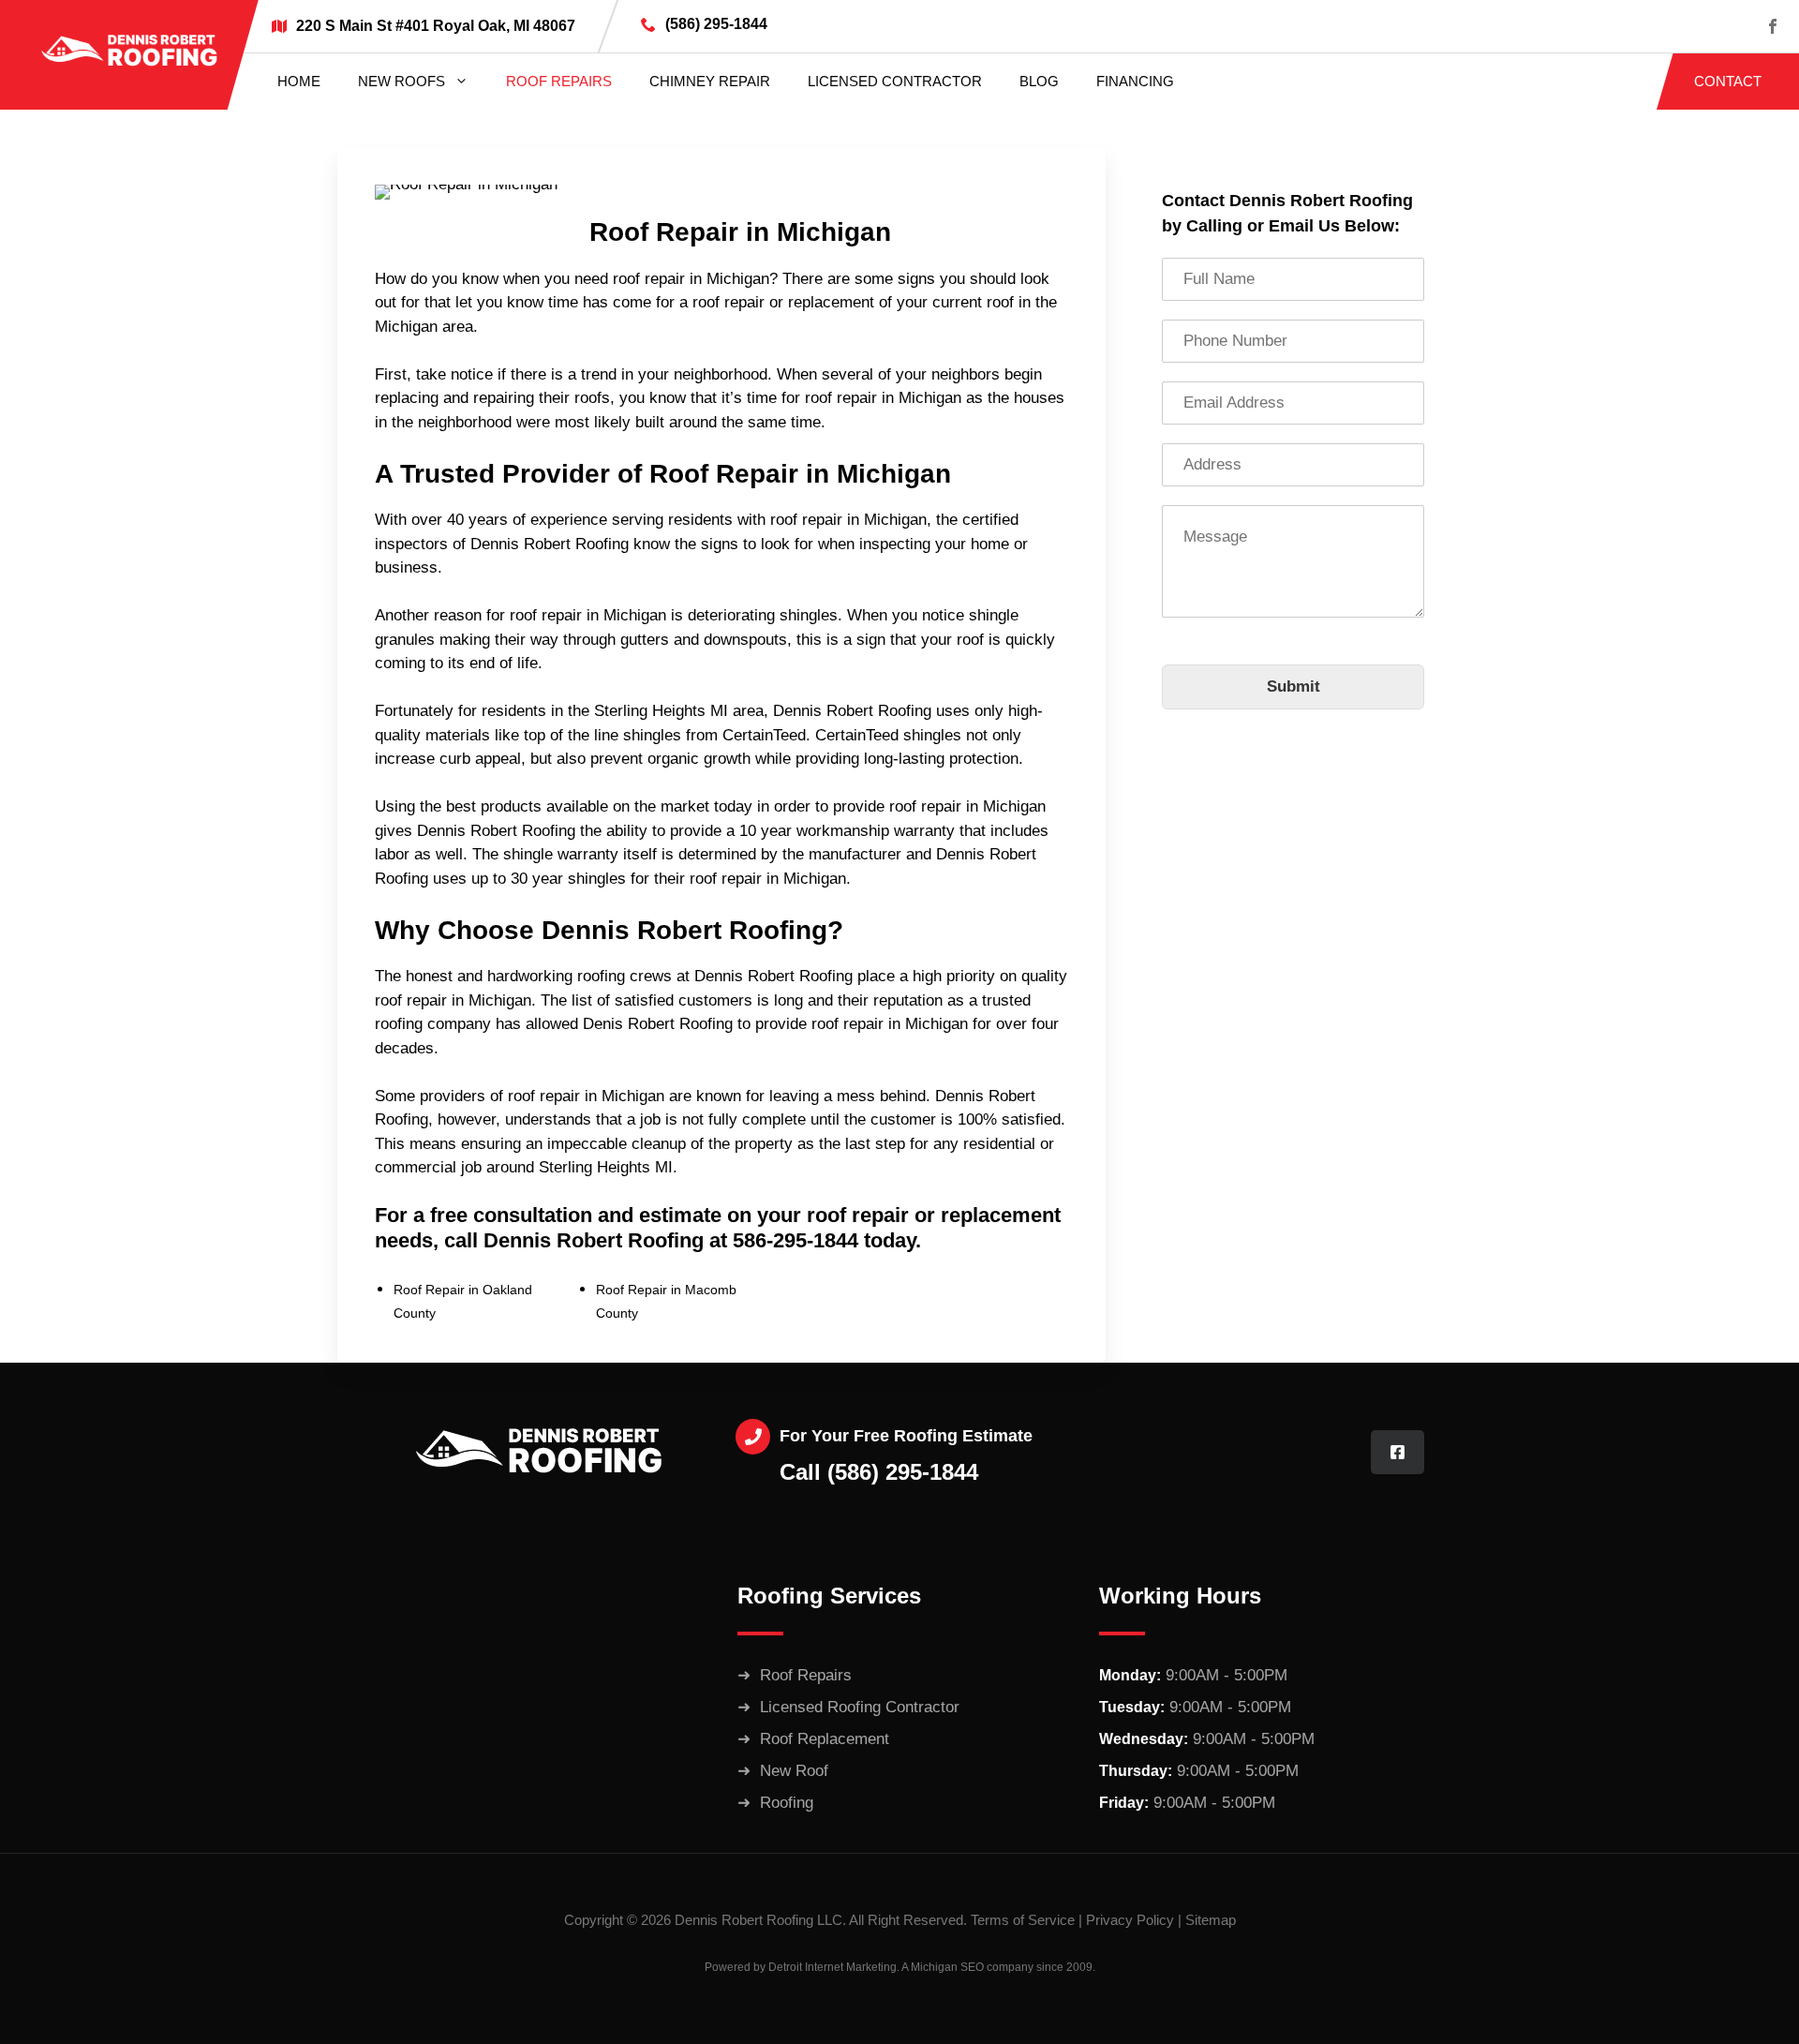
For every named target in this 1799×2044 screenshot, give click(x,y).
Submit (1293, 686)
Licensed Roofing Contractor (860, 1707)
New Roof (794, 1771)
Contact (1728, 81)
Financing (1135, 81)
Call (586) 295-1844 (879, 1472)
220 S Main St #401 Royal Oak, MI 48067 (436, 26)
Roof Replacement (825, 1739)
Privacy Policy (1130, 1920)
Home (299, 81)
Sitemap (1211, 1920)
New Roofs (401, 81)
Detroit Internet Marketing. (834, 1967)
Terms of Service (1023, 1920)
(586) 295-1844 (716, 24)
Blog (1039, 81)
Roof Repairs (559, 81)
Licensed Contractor (895, 81)
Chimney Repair (710, 81)
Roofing (787, 1803)
